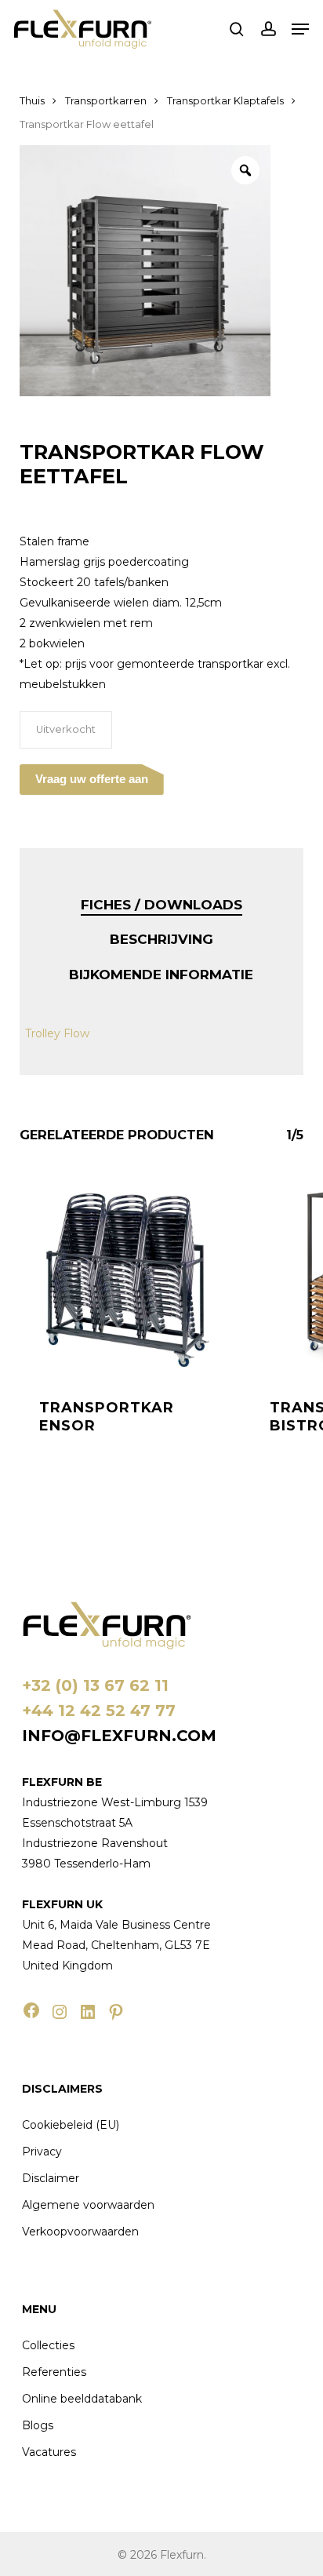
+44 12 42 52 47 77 (99, 1711)
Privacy (42, 2152)
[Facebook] (31, 2010)
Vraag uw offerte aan (92, 779)
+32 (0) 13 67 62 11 (95, 1685)
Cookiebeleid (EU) (71, 2125)
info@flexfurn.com (119, 1736)
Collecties (48, 2345)
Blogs (38, 2425)
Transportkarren (106, 101)
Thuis (32, 101)
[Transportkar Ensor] (123, 1276)
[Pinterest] (116, 2012)
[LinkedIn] (88, 2012)
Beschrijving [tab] (161, 939)
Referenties (54, 2372)
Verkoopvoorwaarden (80, 2232)
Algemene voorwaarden (88, 2205)
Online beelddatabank (82, 2399)
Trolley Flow (57, 1033)
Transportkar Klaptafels (225, 101)
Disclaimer (51, 2178)
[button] (300, 29)
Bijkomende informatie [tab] (161, 975)
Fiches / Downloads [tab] (161, 905)
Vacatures (49, 2452)
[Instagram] (60, 2012)
